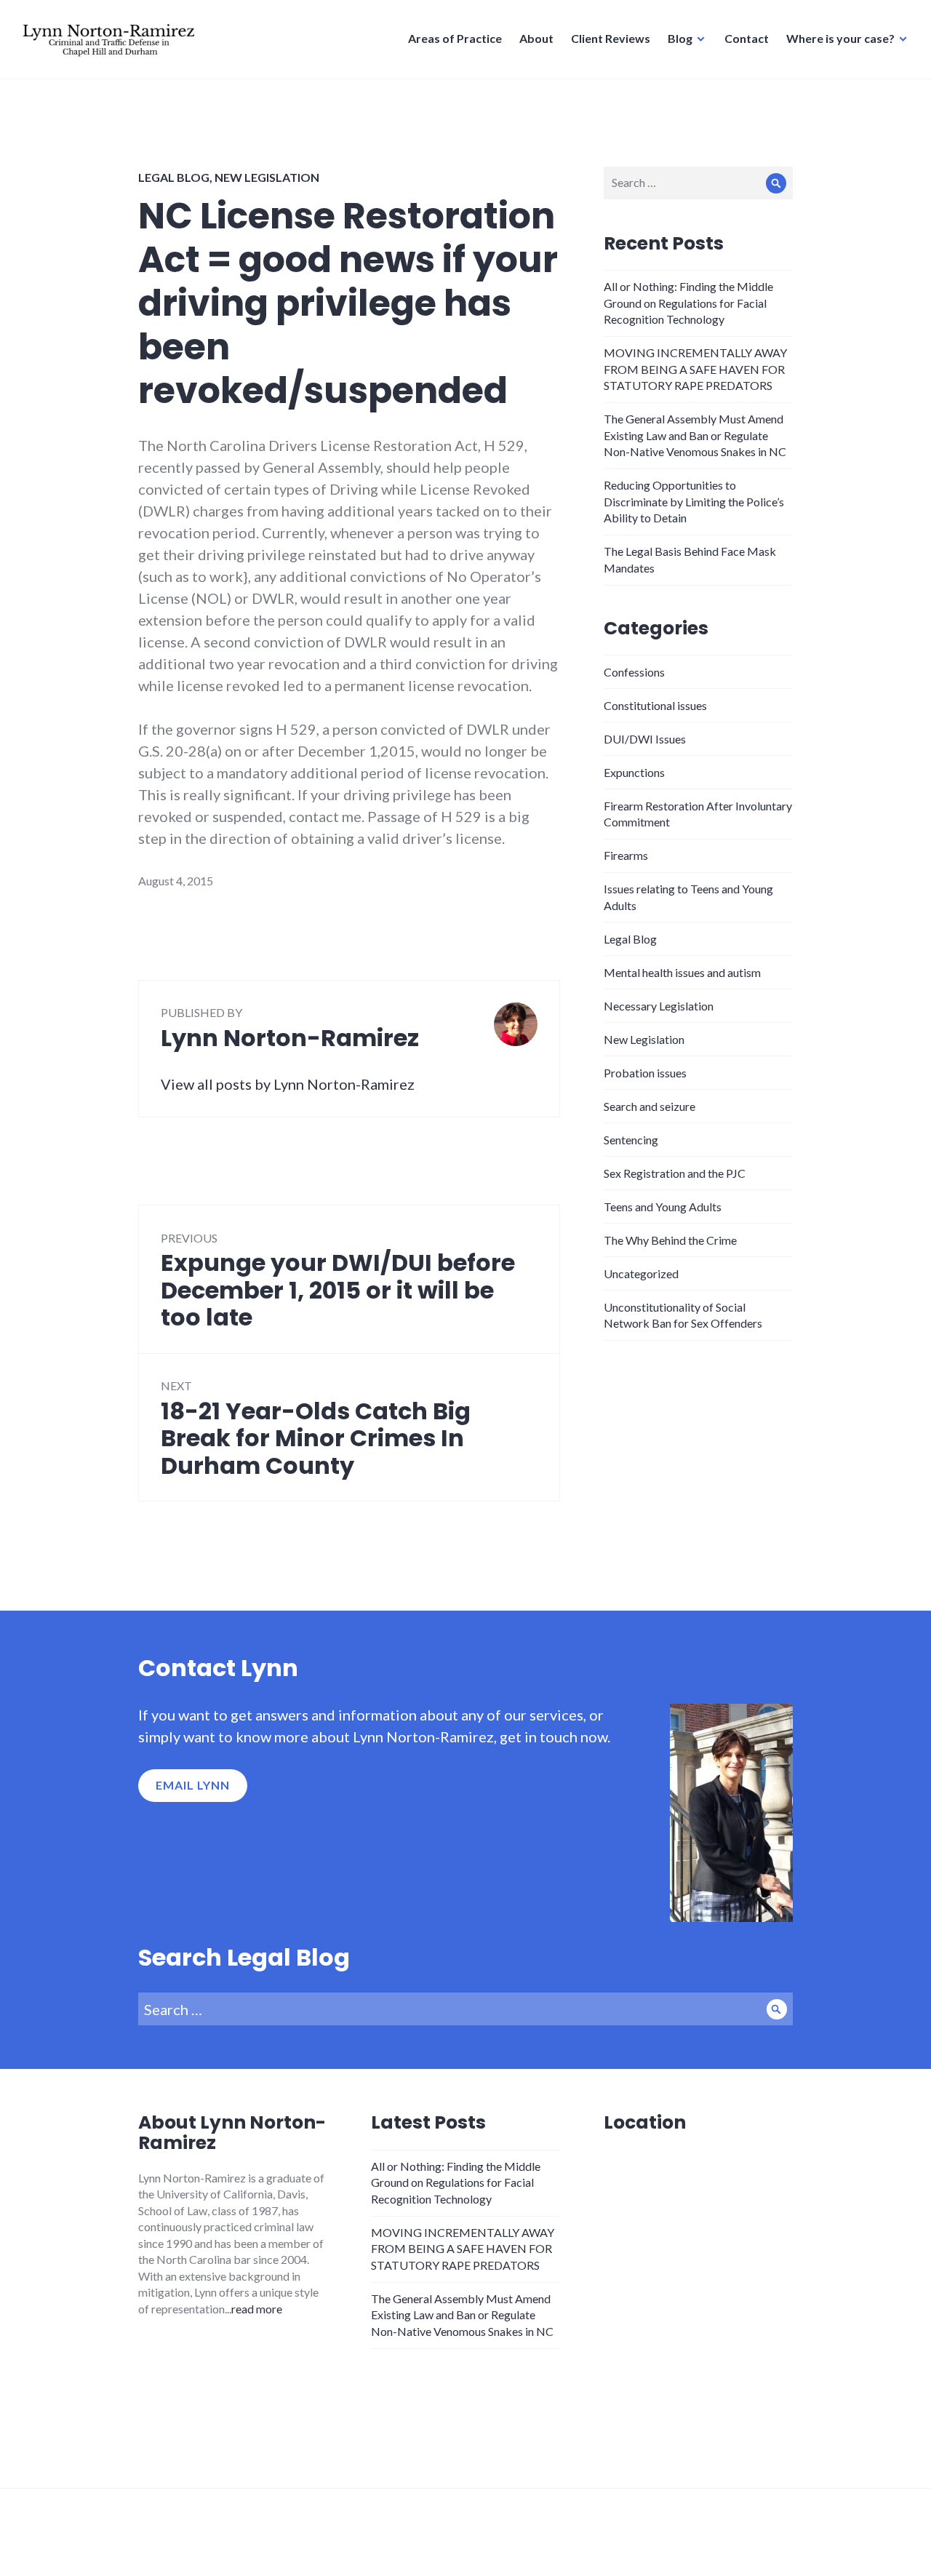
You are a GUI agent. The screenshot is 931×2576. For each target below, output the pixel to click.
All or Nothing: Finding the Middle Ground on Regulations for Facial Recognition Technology (688, 303)
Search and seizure (650, 1106)
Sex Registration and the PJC (675, 1173)
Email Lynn (193, 1785)
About (536, 38)
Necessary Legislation (659, 1006)
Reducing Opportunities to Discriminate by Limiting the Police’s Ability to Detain (694, 501)
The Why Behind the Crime (670, 1240)
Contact (747, 38)
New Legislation (267, 177)
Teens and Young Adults (663, 1207)
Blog (680, 38)
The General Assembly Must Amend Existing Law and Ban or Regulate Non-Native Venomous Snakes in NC (695, 435)
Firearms (626, 855)
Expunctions (634, 772)
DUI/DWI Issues (645, 739)
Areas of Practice (455, 38)
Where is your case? (840, 38)
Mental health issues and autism (682, 972)
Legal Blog (174, 177)
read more (257, 2309)
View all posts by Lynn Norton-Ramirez (288, 1084)
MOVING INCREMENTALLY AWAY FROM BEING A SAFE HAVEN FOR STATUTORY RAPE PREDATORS (695, 369)
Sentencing (631, 1140)
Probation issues (645, 1073)
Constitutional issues (655, 705)
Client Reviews (611, 38)
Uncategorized (641, 1273)
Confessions (634, 672)
